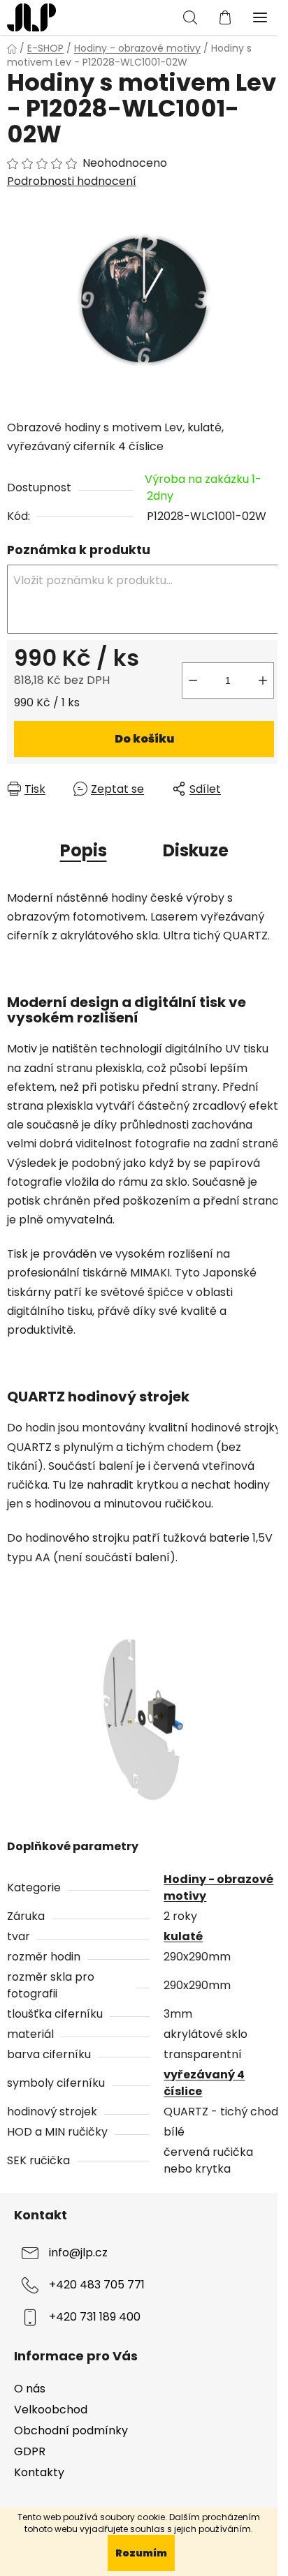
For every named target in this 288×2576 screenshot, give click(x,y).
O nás (30, 2389)
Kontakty (39, 2472)
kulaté (183, 1936)
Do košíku (144, 739)
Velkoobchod (51, 2410)
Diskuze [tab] (196, 850)
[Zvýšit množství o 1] (263, 680)
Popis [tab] (84, 850)
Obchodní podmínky (71, 2430)
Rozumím (141, 2553)
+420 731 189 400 (95, 2317)
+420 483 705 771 (97, 2285)
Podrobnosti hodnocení (72, 181)
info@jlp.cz (78, 2253)
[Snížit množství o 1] (193, 680)
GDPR (30, 2451)
